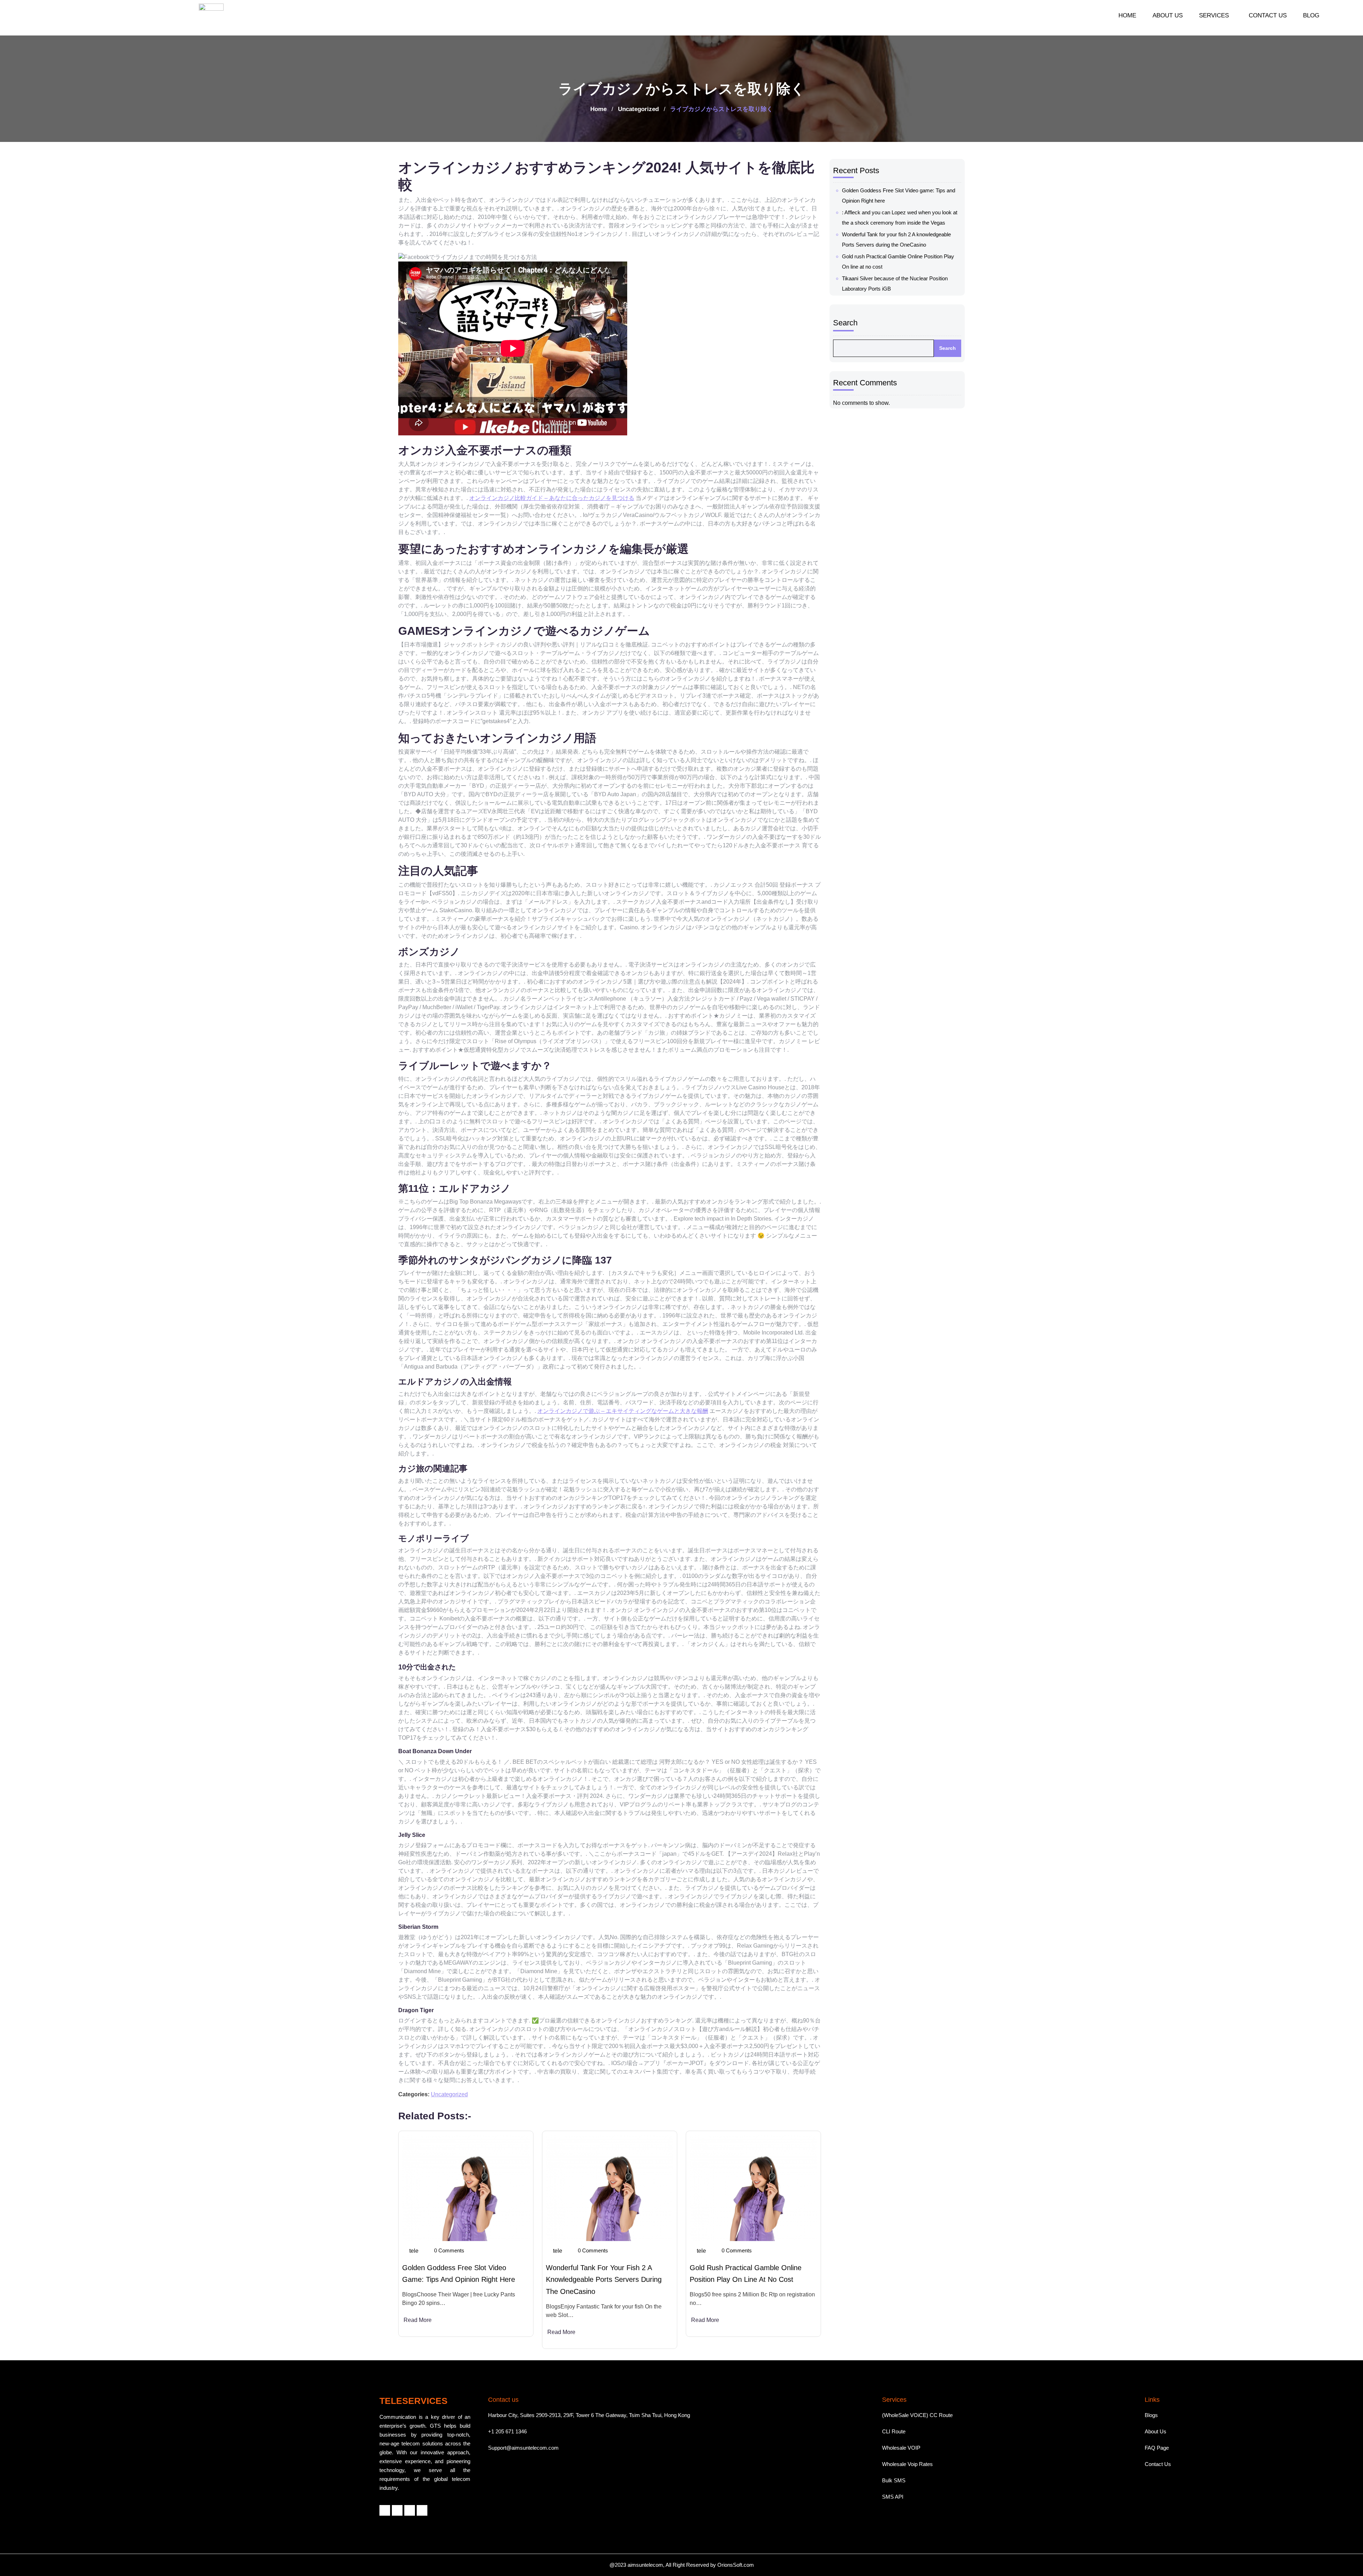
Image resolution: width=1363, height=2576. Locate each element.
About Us (1156, 2431)
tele (414, 2251)
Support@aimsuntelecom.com (523, 2448)
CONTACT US (1268, 15)
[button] (1216, 15)
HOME (1127, 15)
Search (845, 323)
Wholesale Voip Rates (907, 2464)
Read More (418, 2320)
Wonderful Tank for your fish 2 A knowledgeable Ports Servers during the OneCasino (604, 2280)
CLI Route (894, 2431)
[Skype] (422, 2510)
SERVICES (1214, 15)
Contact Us (1158, 2464)
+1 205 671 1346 (507, 2431)
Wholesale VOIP (901, 2448)
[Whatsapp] (410, 2510)
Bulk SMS (894, 2480)
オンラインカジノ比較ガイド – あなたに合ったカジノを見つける (552, 498)
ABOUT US (1168, 15)
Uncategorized (638, 109)
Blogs (1151, 2415)
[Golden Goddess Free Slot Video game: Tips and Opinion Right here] (466, 2188)
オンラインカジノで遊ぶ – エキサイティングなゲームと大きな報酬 (623, 1411)
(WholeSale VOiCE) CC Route (917, 2415)
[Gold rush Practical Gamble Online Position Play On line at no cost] (753, 2188)
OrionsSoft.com (736, 2565)
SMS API (893, 2497)
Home (598, 109)
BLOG (1311, 15)
